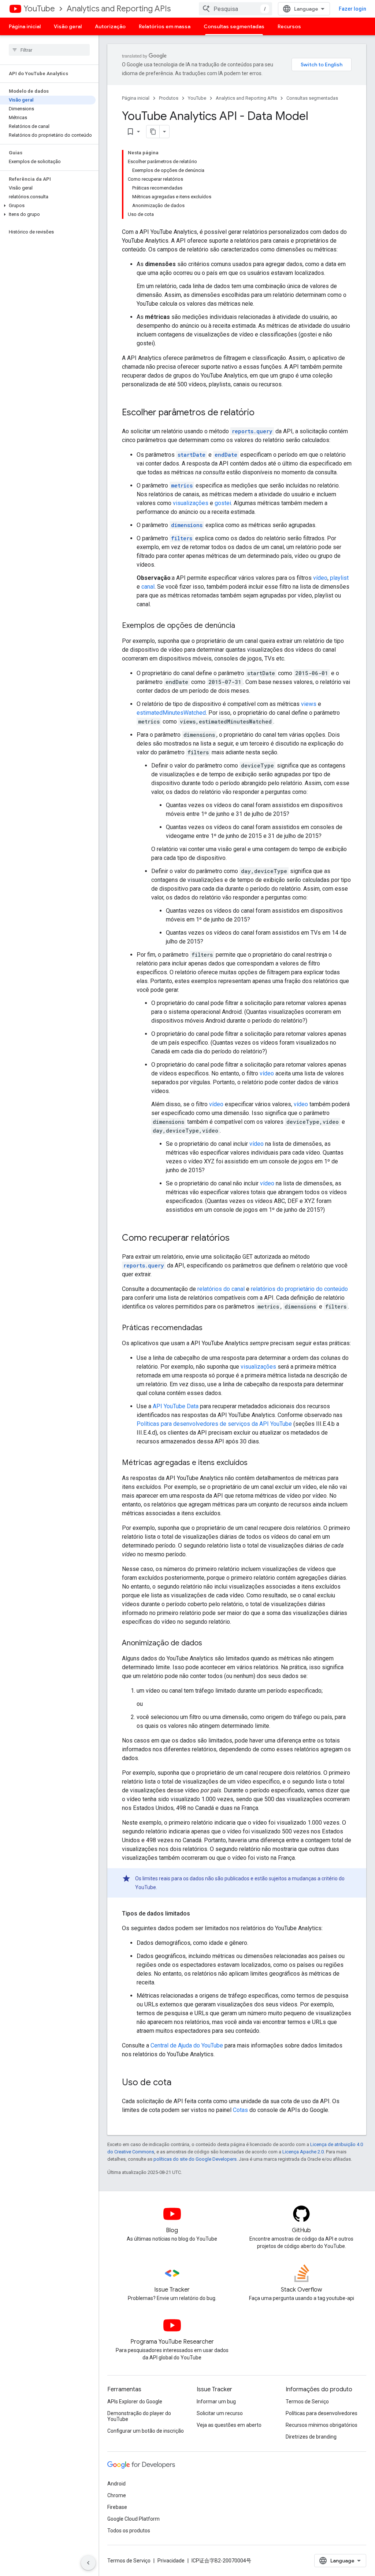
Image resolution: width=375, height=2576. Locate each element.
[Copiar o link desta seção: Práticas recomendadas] (210, 1328)
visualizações (191, 503)
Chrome (117, 2495)
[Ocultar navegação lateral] (88, 2563)
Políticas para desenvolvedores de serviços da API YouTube (214, 1424)
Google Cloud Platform (133, 2519)
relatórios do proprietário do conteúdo (299, 1289)
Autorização (110, 26)
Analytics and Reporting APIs (119, 9)
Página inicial (25, 26)
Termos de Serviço (307, 2402)
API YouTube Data (176, 1406)
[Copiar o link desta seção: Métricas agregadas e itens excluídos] (255, 1463)
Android (116, 2484)
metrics (182, 485)
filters (182, 538)
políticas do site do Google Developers (195, 2159)
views (309, 704)
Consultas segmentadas (234, 26)
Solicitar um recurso (220, 2413)
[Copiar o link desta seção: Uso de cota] (179, 2083)
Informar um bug (216, 2402)
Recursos (289, 26)
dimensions (187, 525)
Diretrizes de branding (311, 2437)
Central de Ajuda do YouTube (187, 2045)
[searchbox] (49, 50)
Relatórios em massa (165, 26)
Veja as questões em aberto (229, 2425)
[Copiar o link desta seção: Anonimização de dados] (209, 1644)
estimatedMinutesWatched (171, 713)
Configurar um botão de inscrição (146, 2431)
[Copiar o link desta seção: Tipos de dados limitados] (197, 1914)
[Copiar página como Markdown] (153, 132)
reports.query (252, 431)
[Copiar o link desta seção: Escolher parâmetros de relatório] (262, 413)
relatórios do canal (221, 1289)
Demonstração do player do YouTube (139, 2416)
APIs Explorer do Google (135, 2402)
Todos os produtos (129, 2531)
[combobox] (235, 9)
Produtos (169, 98)
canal (148, 587)
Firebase (117, 2507)
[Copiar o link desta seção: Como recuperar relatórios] (237, 1239)
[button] (48, 206)
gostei (223, 503)
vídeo (320, 578)
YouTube (39, 9)
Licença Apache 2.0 (303, 2152)
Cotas (240, 2110)
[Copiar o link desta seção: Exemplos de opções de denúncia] (242, 626)
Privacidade (171, 2561)
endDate (226, 455)
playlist (339, 578)
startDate (192, 455)
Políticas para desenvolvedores (322, 2413)
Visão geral (68, 26)
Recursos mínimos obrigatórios (322, 2425)
